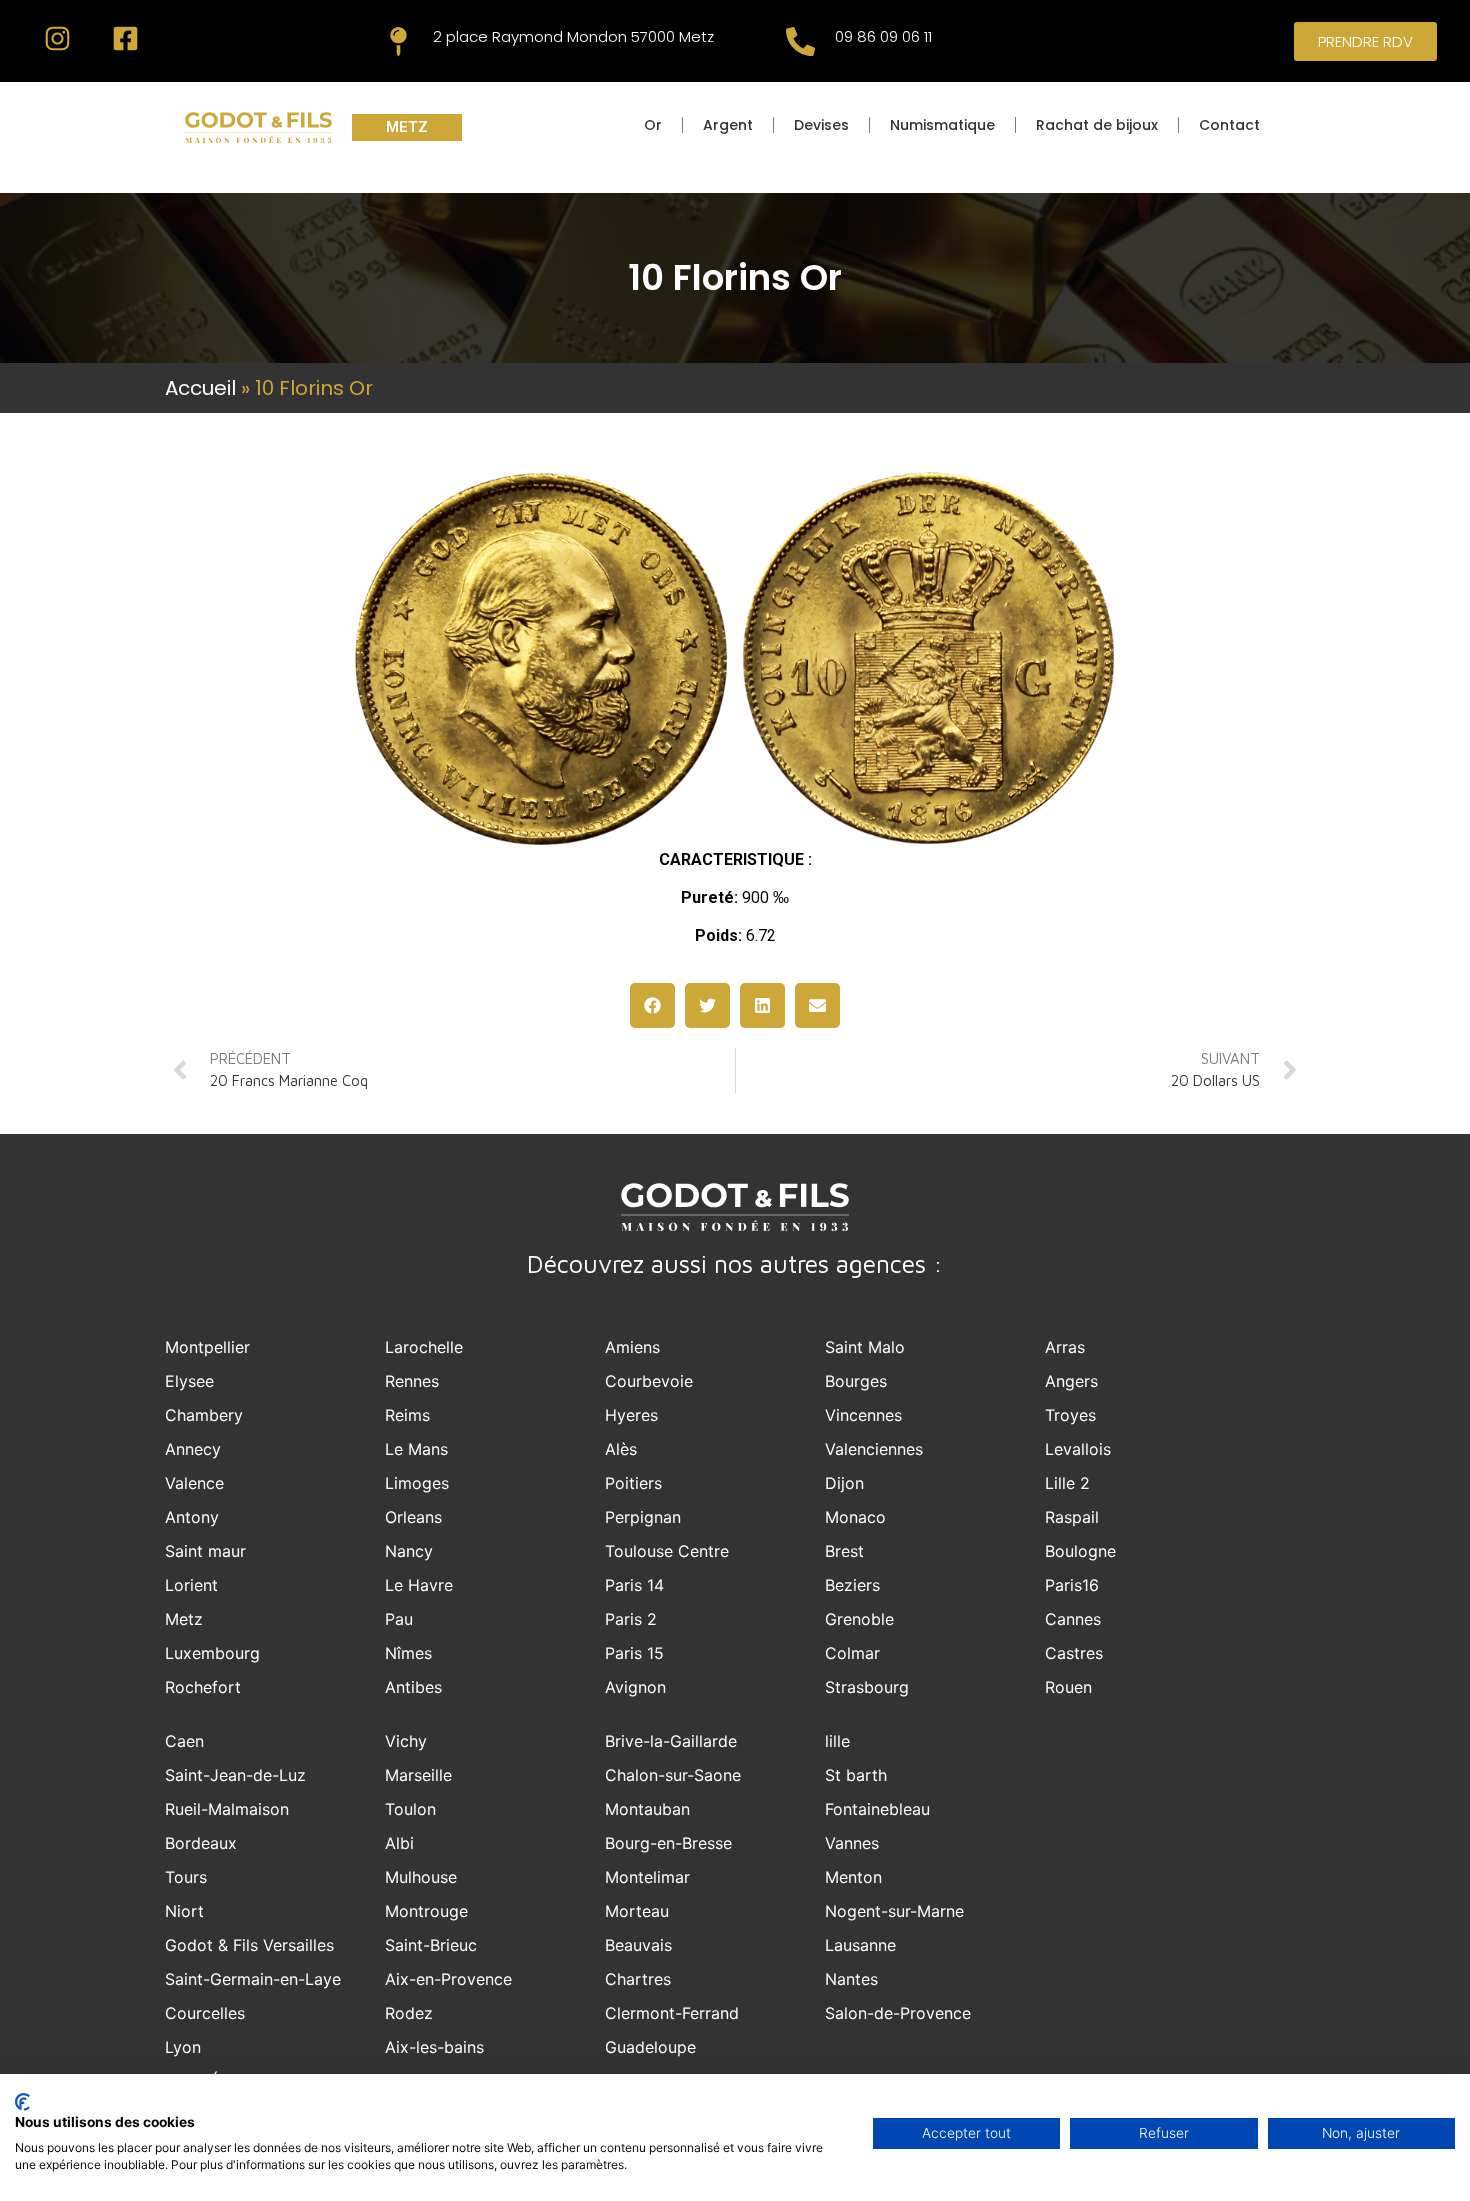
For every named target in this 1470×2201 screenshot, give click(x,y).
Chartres (638, 1979)
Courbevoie (649, 1381)
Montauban (647, 1809)
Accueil (200, 388)
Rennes (412, 1381)
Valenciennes (874, 1449)
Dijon (844, 1483)
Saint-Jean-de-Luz (235, 1775)
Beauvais (638, 1945)
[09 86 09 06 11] (800, 41)
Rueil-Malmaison (227, 1809)
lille (837, 1741)
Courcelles (205, 2013)
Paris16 (1072, 1585)
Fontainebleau (877, 1809)
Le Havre (419, 1585)
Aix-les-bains (434, 2047)
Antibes (413, 1687)
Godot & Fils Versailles (249, 1945)
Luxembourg (212, 1653)
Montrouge (426, 1911)
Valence (194, 1483)
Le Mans (416, 1449)
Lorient (191, 1585)
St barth (856, 1775)
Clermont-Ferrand (672, 2013)
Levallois (1078, 1449)
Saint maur (205, 1551)
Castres (1074, 1653)
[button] (652, 1005)
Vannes (852, 1843)
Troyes (1070, 1415)
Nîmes (408, 1653)
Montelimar (647, 1877)
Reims (407, 1415)
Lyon (183, 2047)
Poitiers (633, 1483)
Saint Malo (865, 1347)
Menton (853, 1877)
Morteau (637, 1911)
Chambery (204, 1415)
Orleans (413, 1517)
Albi (399, 1843)
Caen (184, 1741)
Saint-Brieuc (431, 1945)
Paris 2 (631, 1619)
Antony (192, 1517)
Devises (821, 125)
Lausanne (860, 1945)
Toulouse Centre (667, 1551)
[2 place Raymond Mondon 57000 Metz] (398, 41)
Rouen (1068, 1687)
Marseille (418, 1775)
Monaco (855, 1517)
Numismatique (942, 125)
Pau (399, 1619)
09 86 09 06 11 (883, 36)
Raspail (1072, 1517)
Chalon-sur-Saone (673, 1775)
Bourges (856, 1381)
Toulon (410, 1809)
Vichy (406, 1741)
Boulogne (1080, 1551)
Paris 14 (634, 1585)
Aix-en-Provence (448, 1979)
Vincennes (863, 1415)
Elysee (189, 1381)
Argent (728, 125)
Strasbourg (867, 1687)
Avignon (635, 1687)
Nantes (851, 1979)
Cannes (1073, 1619)
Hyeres (631, 1415)
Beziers (852, 1585)
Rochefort (203, 1687)
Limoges (417, 1483)
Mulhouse (421, 1877)
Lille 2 (1067, 1483)
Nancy (409, 1551)
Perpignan (643, 1517)
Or (653, 125)
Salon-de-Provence (898, 2013)
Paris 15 (634, 1653)
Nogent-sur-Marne (894, 1911)
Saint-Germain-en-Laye (253, 1979)
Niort (184, 1911)
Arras (1065, 1347)
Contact (1229, 125)
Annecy (193, 1449)
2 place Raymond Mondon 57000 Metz (573, 36)
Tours (186, 1877)
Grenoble (859, 1619)
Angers (1071, 1381)
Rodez (409, 2013)
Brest (844, 1551)
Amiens (632, 1347)
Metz (184, 1619)
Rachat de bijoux (1097, 125)
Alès (621, 1449)
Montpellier (207, 1347)
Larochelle (424, 1347)
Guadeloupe (650, 2047)
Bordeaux (201, 1843)
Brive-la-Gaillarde (671, 1741)
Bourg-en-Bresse (668, 1843)
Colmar (852, 1653)
